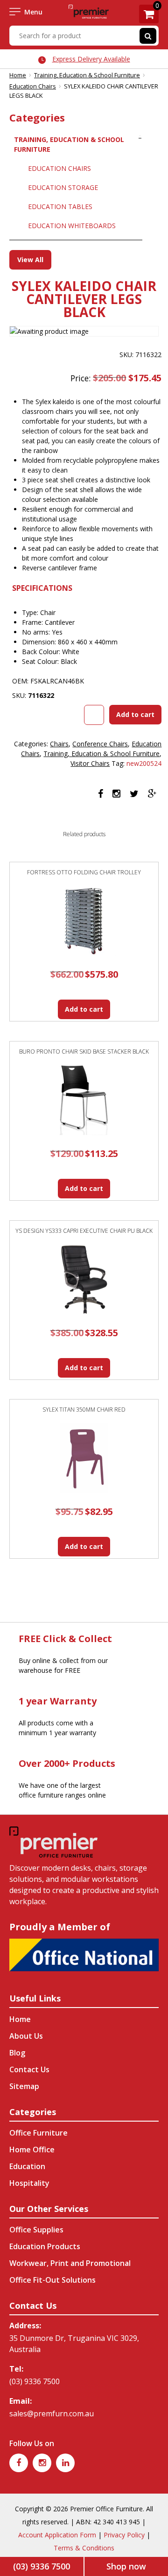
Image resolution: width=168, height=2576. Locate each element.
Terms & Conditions (84, 2548)
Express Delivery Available (91, 59)
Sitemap (24, 2086)
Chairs (59, 744)
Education (27, 2166)
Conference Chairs (100, 744)
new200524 (144, 763)
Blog (17, 2053)
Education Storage (63, 187)
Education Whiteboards (72, 226)
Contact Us (29, 2069)
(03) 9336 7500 (35, 2381)
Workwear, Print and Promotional (70, 2263)
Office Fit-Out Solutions (52, 2280)
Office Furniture (38, 2133)
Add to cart (135, 714)
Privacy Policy (124, 2535)
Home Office (32, 2150)
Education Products (45, 2246)
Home (18, 75)
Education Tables (60, 206)
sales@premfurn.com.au (52, 2414)
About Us (26, 2036)
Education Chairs (33, 86)
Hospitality (29, 2183)
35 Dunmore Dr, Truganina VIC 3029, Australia (74, 2344)
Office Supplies (36, 2230)
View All (30, 260)
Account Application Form (57, 2535)
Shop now (126, 2566)
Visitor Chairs (90, 763)
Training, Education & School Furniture (87, 75)
